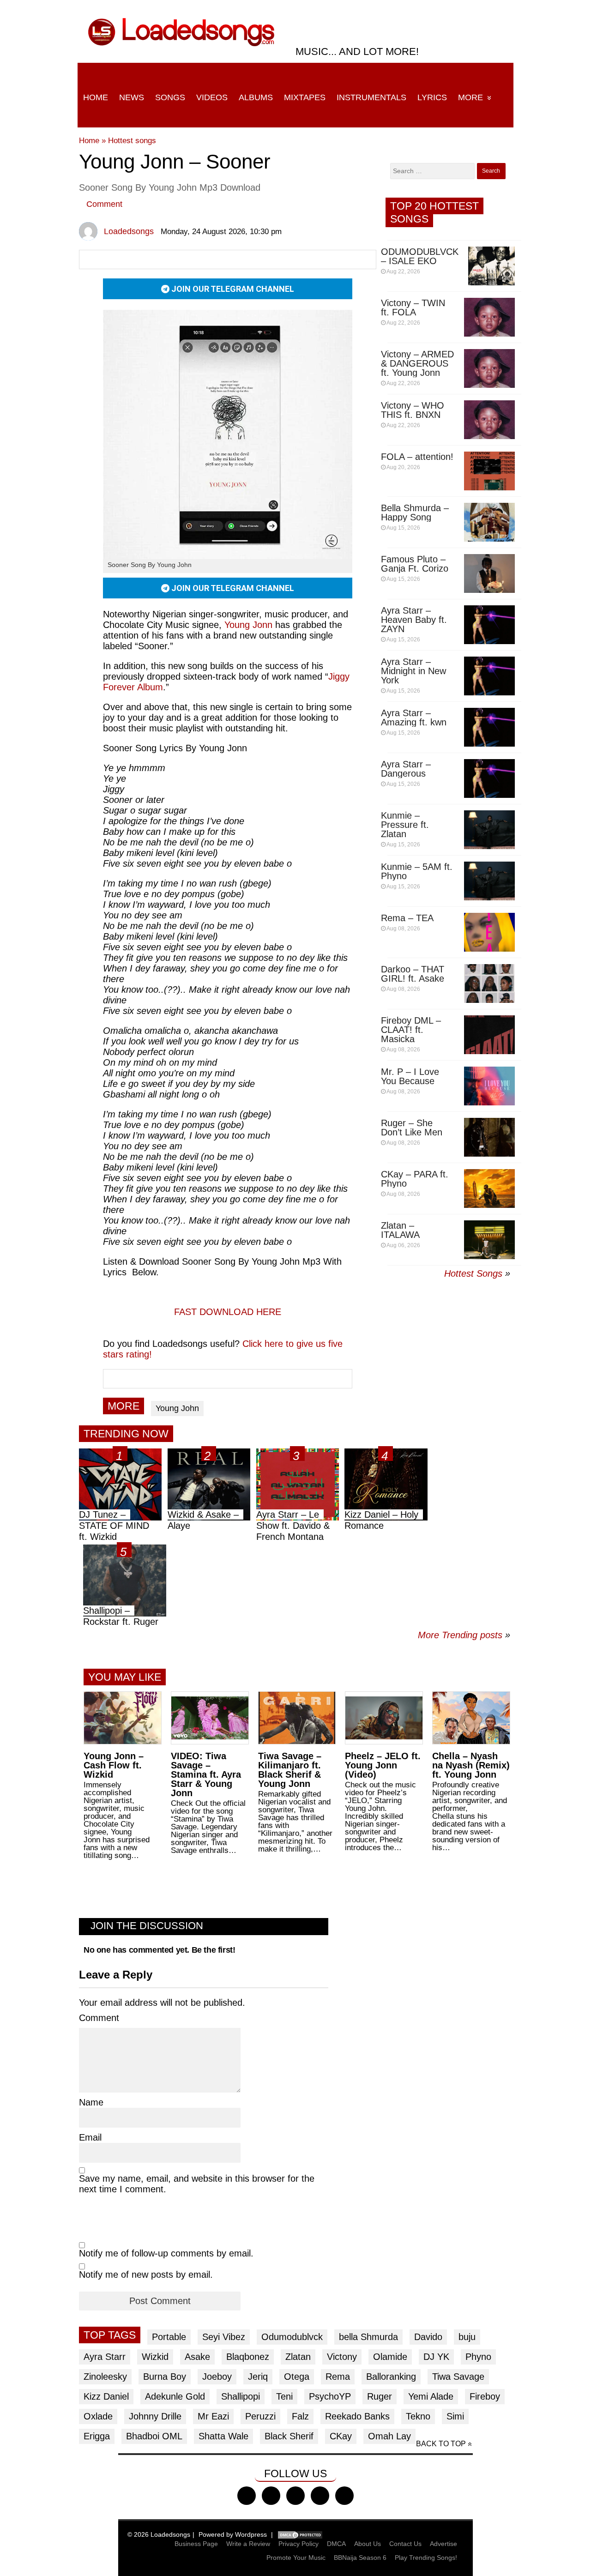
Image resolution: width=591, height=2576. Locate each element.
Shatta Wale (223, 2436)
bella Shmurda (368, 2337)
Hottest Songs (473, 1273)
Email (90, 2137)
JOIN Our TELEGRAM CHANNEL (232, 289)
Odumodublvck (292, 2337)
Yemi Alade (431, 2396)
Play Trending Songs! (426, 2558)
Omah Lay (389, 2436)
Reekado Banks (357, 2416)
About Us (368, 2544)
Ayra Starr (105, 2357)
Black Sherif (289, 2436)
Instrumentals (371, 97)
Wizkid (155, 2357)
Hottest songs (132, 141)
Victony (342, 2357)
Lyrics (432, 97)
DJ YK (436, 2357)
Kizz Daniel (106, 2396)
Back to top (441, 2444)
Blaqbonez (248, 2357)
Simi (455, 2416)
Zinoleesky (105, 2377)
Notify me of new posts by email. (146, 2274)
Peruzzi (260, 2416)
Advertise (443, 2544)
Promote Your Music (296, 2558)
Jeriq (258, 2377)
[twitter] (271, 2496)
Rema (338, 2377)
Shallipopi (241, 2396)
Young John (177, 1408)
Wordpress (251, 2534)
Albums (256, 97)
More (470, 97)
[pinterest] (344, 2496)
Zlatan (298, 2357)
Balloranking (391, 2377)
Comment (104, 204)
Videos (212, 97)
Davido (428, 2337)
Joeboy (217, 2377)
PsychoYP (330, 2396)
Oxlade (98, 2416)
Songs (170, 97)
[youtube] (320, 2496)
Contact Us (405, 2544)
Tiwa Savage (458, 2377)
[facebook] (247, 2496)
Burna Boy (165, 2377)
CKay (341, 2436)
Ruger (380, 2396)
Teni (284, 2396)
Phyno (478, 2357)
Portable (169, 2337)
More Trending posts (464, 1635)
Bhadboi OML (154, 2436)
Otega (297, 2377)
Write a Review (248, 2544)
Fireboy (485, 2396)
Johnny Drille (155, 2416)
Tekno (418, 2416)
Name (91, 2102)
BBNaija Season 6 (360, 2558)
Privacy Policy (299, 2544)
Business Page (196, 2544)
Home (96, 97)
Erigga (97, 2436)
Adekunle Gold (175, 2396)
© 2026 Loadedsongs (159, 2534)
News (132, 97)
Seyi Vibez (224, 2337)
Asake (197, 2357)
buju (467, 2337)
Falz (300, 2416)
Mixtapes (305, 97)
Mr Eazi (213, 2416)
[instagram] (295, 2496)
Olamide (390, 2357)
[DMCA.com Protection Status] (300, 2534)
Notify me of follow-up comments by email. (166, 2253)
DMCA (336, 2544)
